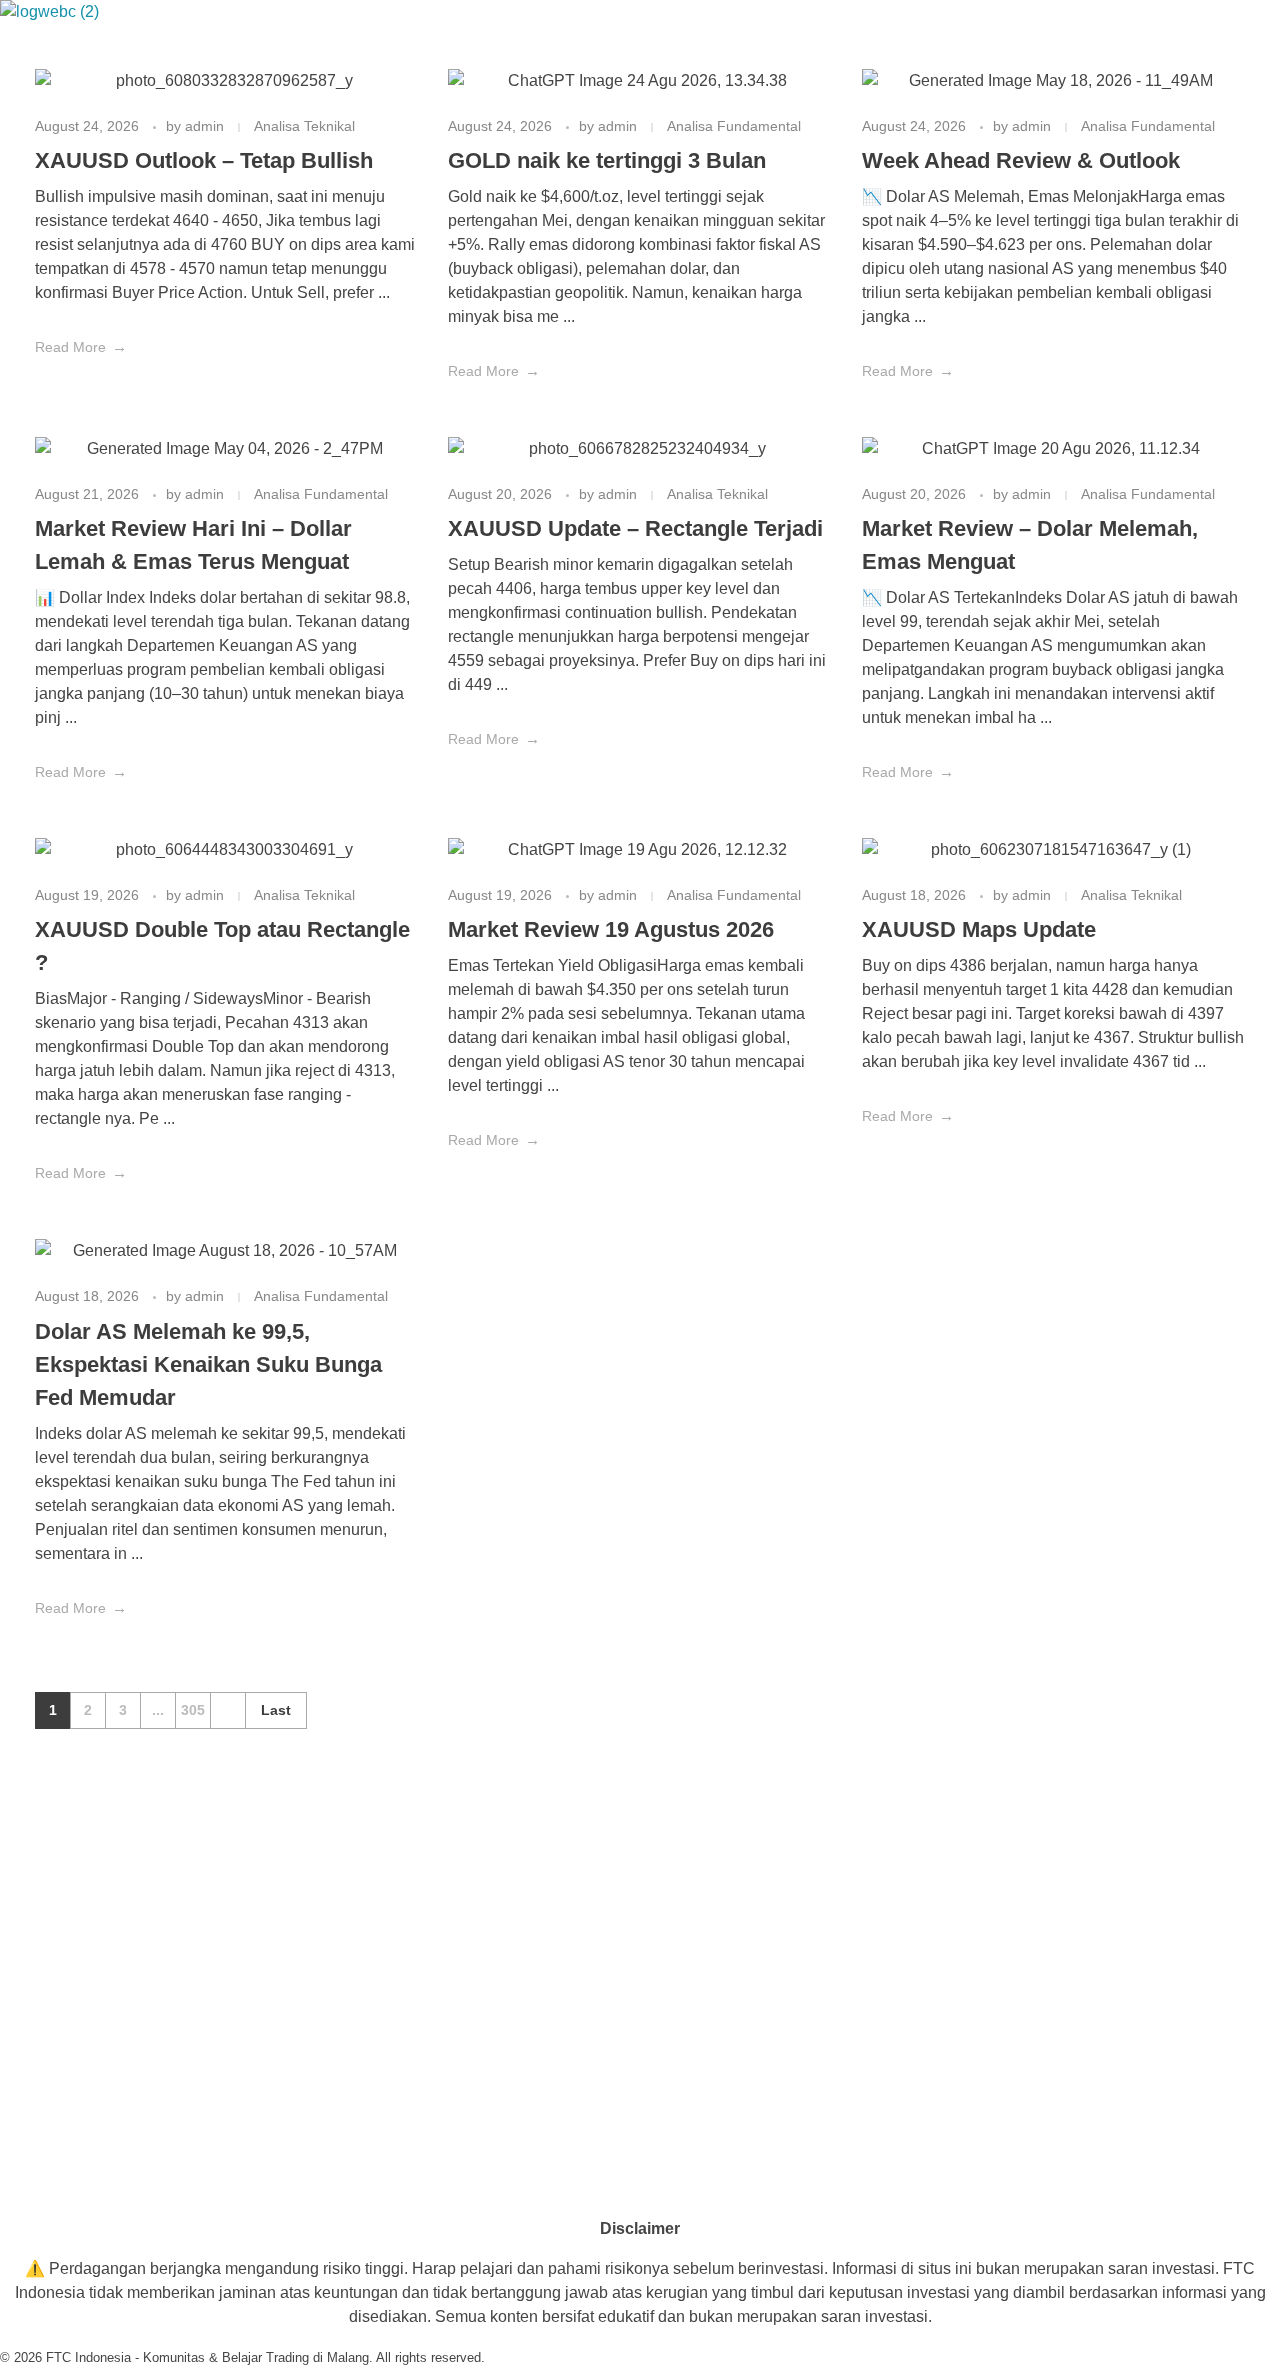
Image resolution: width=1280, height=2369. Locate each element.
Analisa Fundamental (734, 126)
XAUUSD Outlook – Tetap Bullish (204, 160)
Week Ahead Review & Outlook (1021, 160)
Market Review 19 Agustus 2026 (611, 929)
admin (206, 126)
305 (193, 1710)
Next (227, 1710)
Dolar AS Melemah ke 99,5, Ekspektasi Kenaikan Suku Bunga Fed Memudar (208, 1364)
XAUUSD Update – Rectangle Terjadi (635, 528)
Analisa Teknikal (304, 126)
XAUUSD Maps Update (979, 929)
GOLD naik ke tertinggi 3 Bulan (607, 160)
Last (276, 1710)
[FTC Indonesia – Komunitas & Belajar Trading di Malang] (52, 21)
